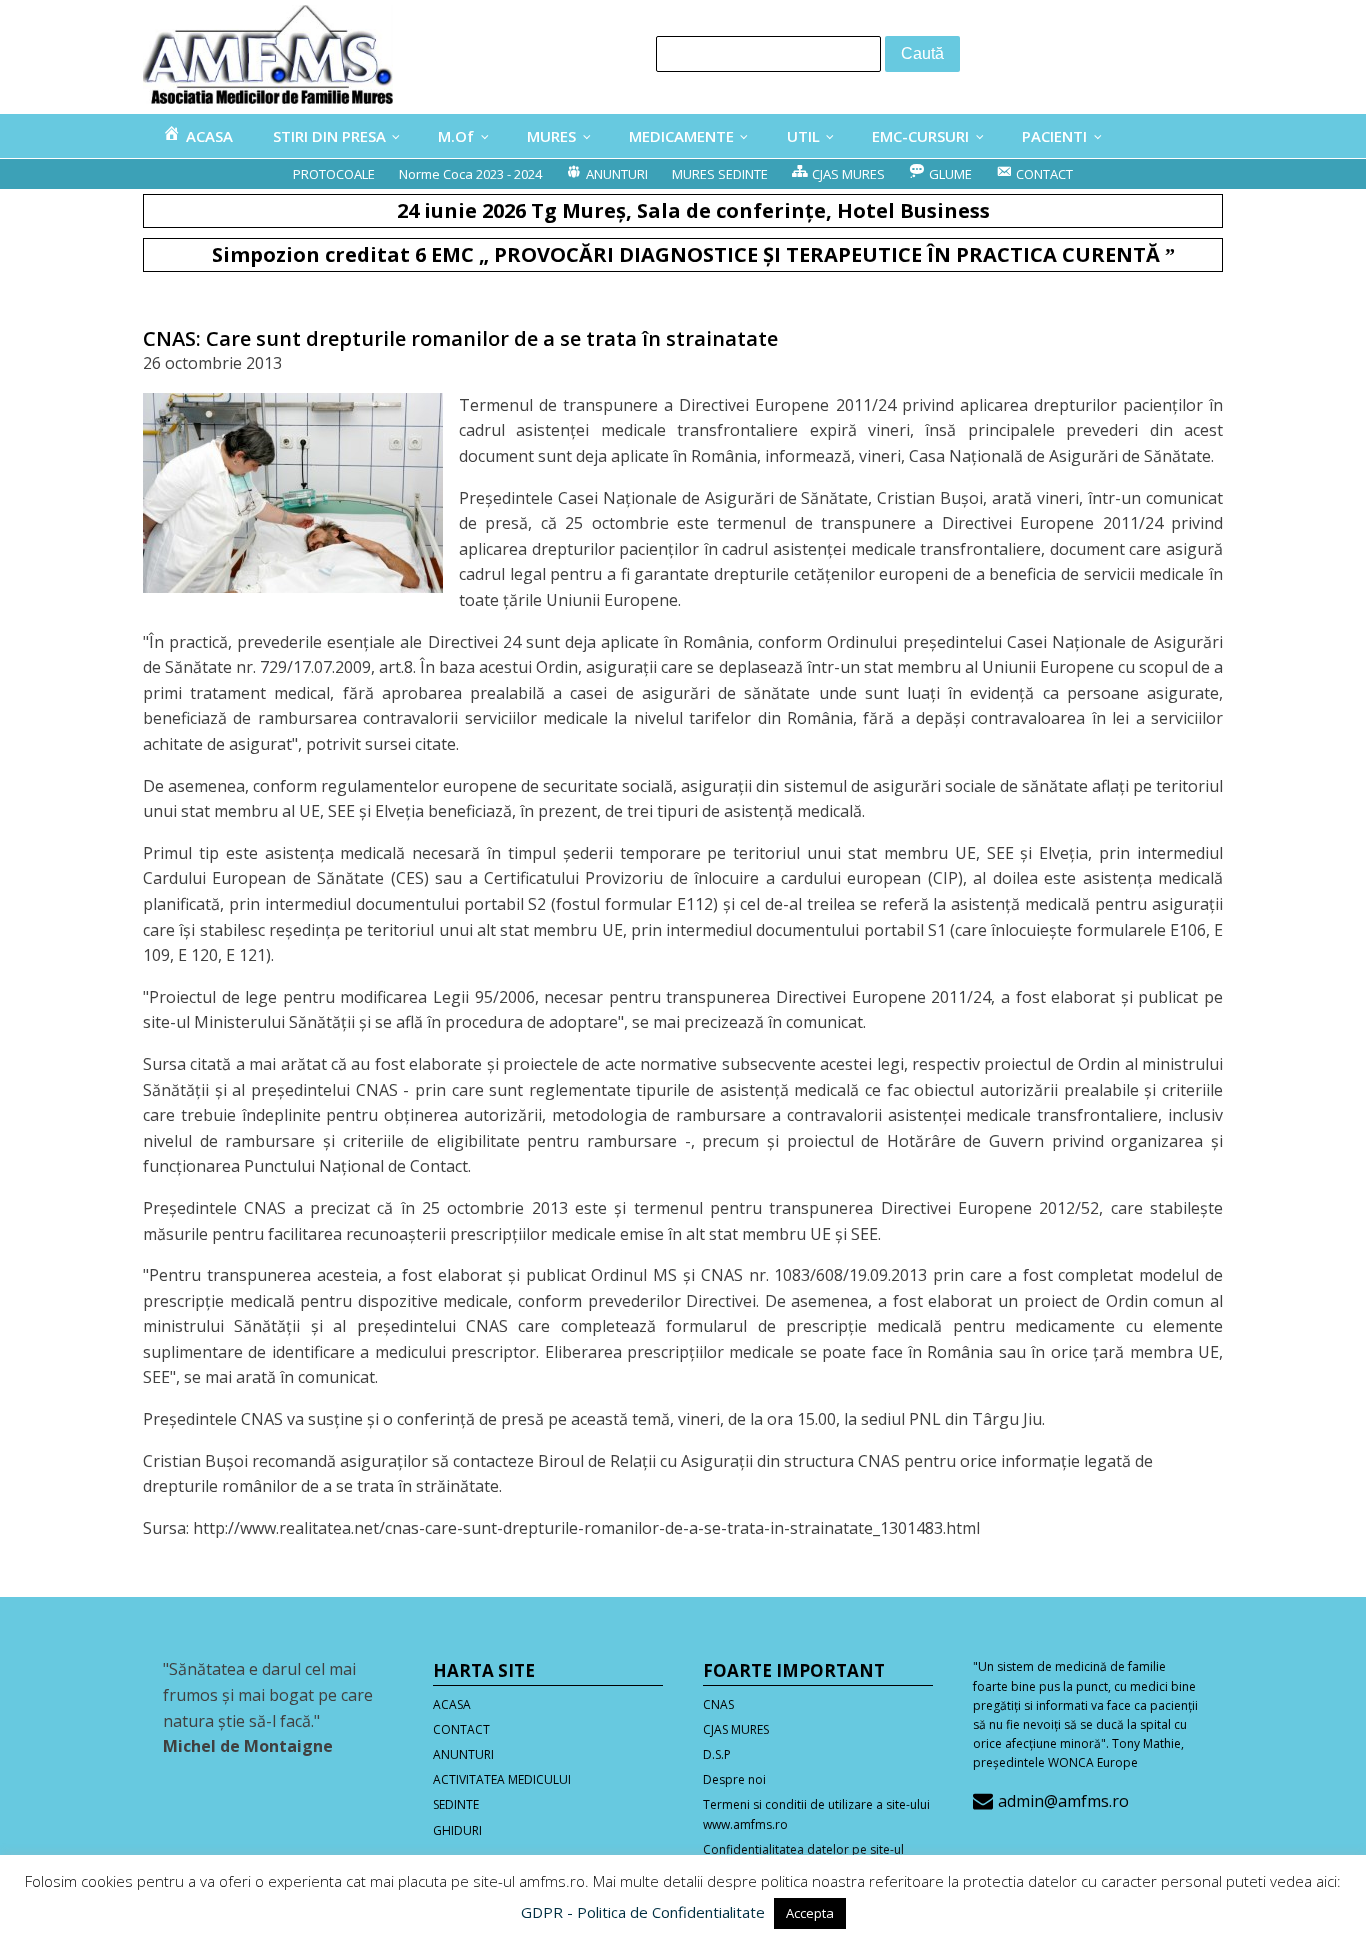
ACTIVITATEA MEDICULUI (502, 1779)
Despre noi (734, 1779)
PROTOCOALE (334, 174)
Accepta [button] (810, 1913)
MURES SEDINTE (720, 174)
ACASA (452, 1704)
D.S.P (717, 1754)
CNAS (718, 1704)
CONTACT (461, 1729)
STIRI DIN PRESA (329, 136)
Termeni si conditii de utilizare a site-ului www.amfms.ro (816, 1814)
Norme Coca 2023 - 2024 (470, 174)
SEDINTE (456, 1804)
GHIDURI (457, 1830)
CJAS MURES (736, 1729)
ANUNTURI (463, 1754)
